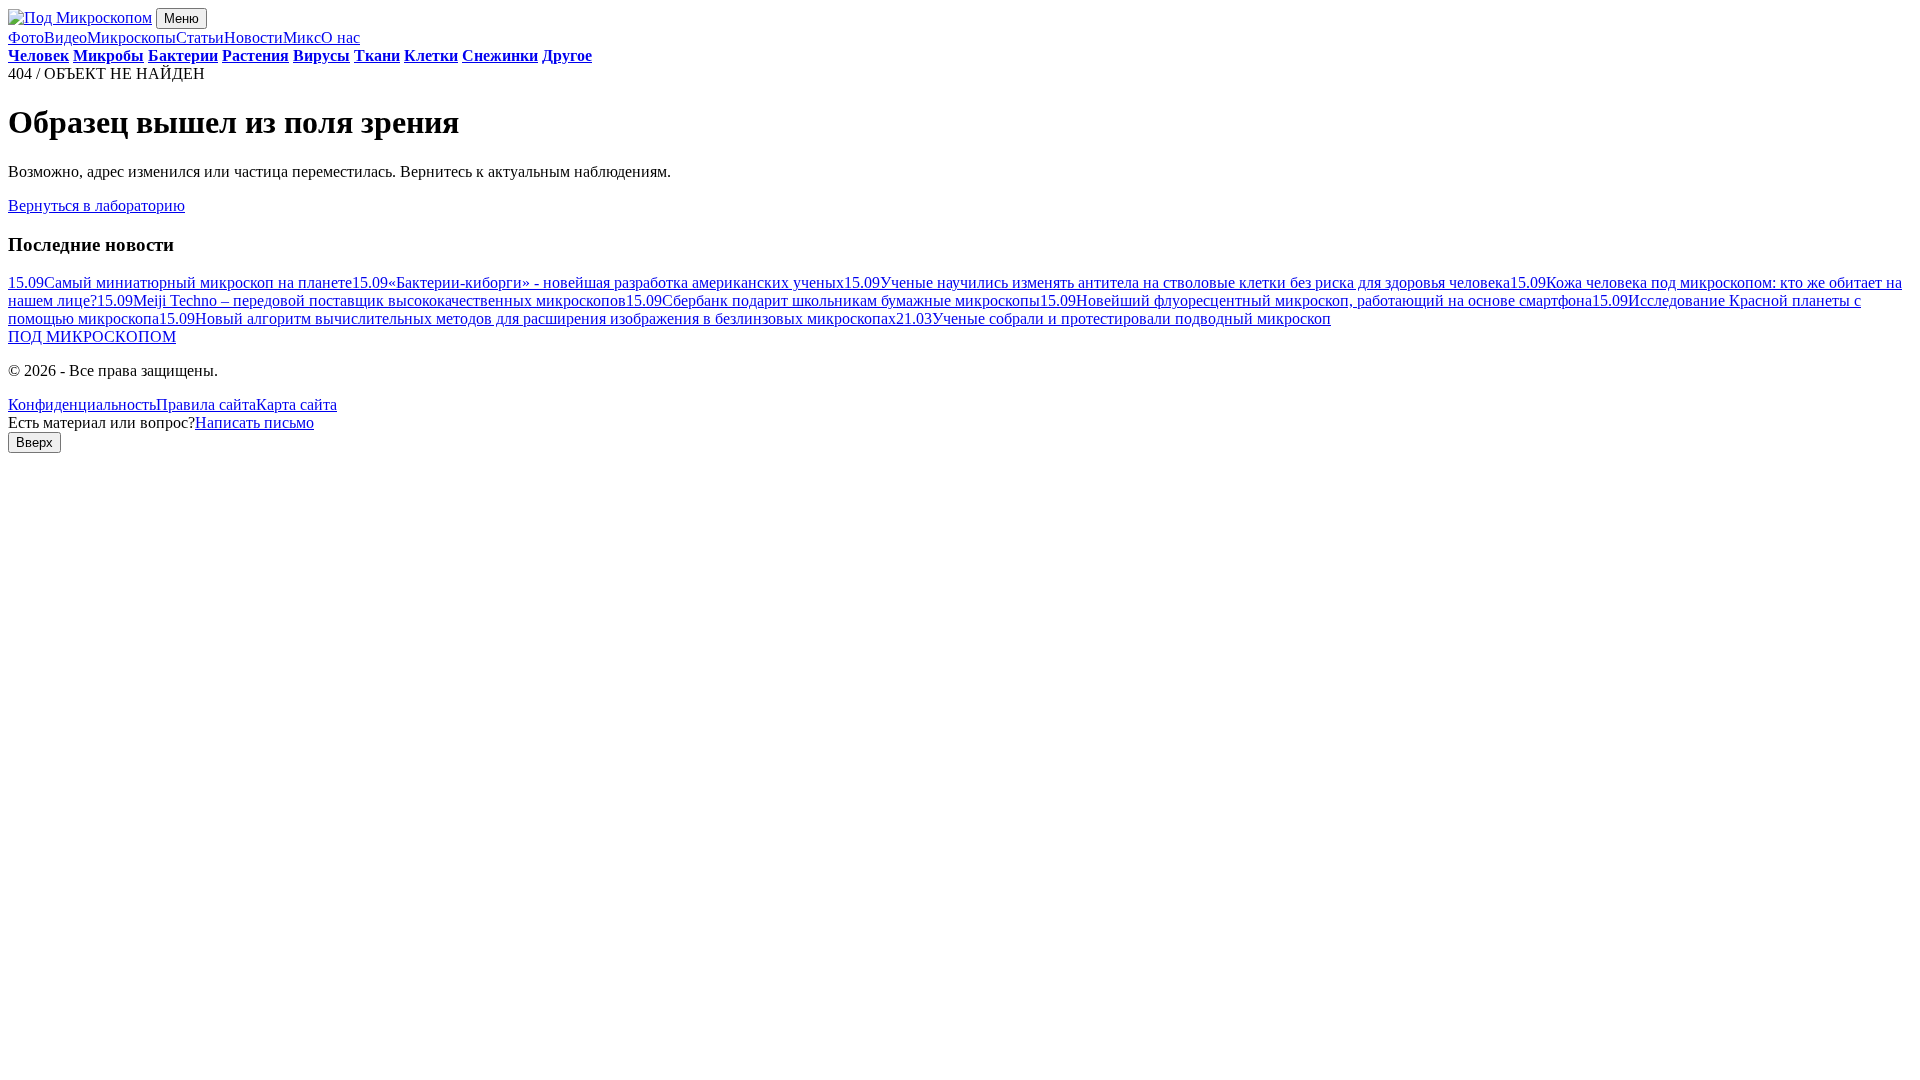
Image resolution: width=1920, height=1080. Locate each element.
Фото (26, 37)
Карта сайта (296, 404)
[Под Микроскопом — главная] (80, 17)
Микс (302, 37)
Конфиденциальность (82, 404)
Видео (65, 37)
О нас (340, 37)
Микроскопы (131, 37)
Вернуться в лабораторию (96, 205)
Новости (253, 37)
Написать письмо (254, 422)
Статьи (200, 37)
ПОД (92, 336)
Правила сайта (206, 404)
